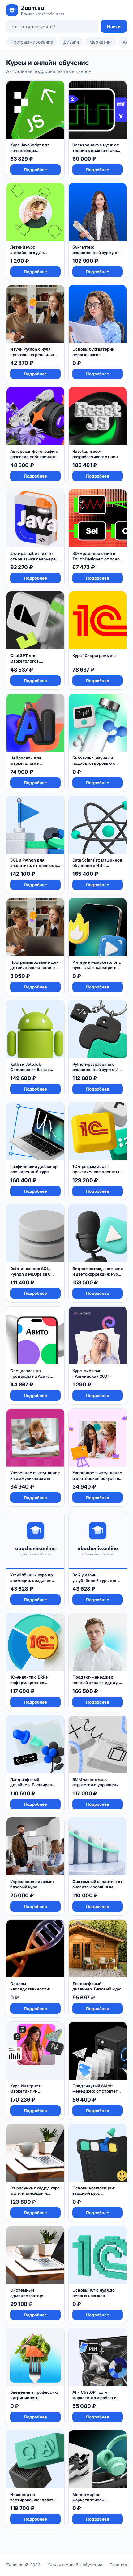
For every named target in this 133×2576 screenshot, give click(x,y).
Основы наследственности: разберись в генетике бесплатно (32, 1992)
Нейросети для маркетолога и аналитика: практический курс (30, 766)
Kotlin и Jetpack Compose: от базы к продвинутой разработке (30, 1072)
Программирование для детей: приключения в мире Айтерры (34, 968)
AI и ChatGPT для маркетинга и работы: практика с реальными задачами (95, 2400)
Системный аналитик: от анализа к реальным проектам (97, 1887)
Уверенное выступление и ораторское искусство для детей (97, 1478)
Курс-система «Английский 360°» (92, 1373)
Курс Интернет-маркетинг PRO (26, 2089)
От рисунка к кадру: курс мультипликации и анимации (35, 2193)
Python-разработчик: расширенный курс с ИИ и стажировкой (97, 1070)
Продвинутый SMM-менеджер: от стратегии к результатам (97, 2091)
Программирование (32, 42)
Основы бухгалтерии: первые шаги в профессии (94, 354)
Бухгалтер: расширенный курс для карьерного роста (96, 252)
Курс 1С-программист (95, 655)
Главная (118, 2565)
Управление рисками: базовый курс (32, 1884)
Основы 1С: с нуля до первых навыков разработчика (94, 2295)
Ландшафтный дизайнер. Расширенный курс (35, 1785)
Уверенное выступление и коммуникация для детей (35, 1478)
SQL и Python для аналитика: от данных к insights (34, 865)
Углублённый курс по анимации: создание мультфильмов (32, 1580)
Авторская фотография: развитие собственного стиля (34, 457)
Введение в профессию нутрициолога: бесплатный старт (34, 2398)
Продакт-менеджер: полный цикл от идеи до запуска (97, 1682)
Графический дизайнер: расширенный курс (34, 1169)
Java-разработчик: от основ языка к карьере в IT (34, 559)
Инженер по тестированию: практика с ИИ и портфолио (35, 2500)
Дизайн (71, 42)
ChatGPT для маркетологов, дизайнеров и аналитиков (25, 664)
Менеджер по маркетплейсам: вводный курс (89, 2500)
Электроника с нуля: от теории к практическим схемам (96, 150)
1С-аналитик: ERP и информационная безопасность (29, 1682)
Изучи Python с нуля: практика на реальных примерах (32, 354)
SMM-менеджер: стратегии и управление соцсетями (97, 1785)
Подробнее (35, 170)
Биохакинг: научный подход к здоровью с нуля (94, 763)
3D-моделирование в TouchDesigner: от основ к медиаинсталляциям (97, 559)
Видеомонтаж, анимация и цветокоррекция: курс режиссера (98, 1274)
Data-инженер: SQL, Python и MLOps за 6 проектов (30, 1274)
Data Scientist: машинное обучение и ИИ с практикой (97, 865)
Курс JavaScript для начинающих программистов (30, 150)
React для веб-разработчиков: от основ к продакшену (97, 457)
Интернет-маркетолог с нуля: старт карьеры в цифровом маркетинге (97, 968)
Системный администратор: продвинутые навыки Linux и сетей (32, 2298)
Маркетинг (101, 42)
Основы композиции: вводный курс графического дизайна (95, 2193)
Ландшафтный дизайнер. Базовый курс (97, 1986)
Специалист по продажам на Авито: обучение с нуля (31, 1376)
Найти (114, 26)
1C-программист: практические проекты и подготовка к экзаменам (97, 1172)
